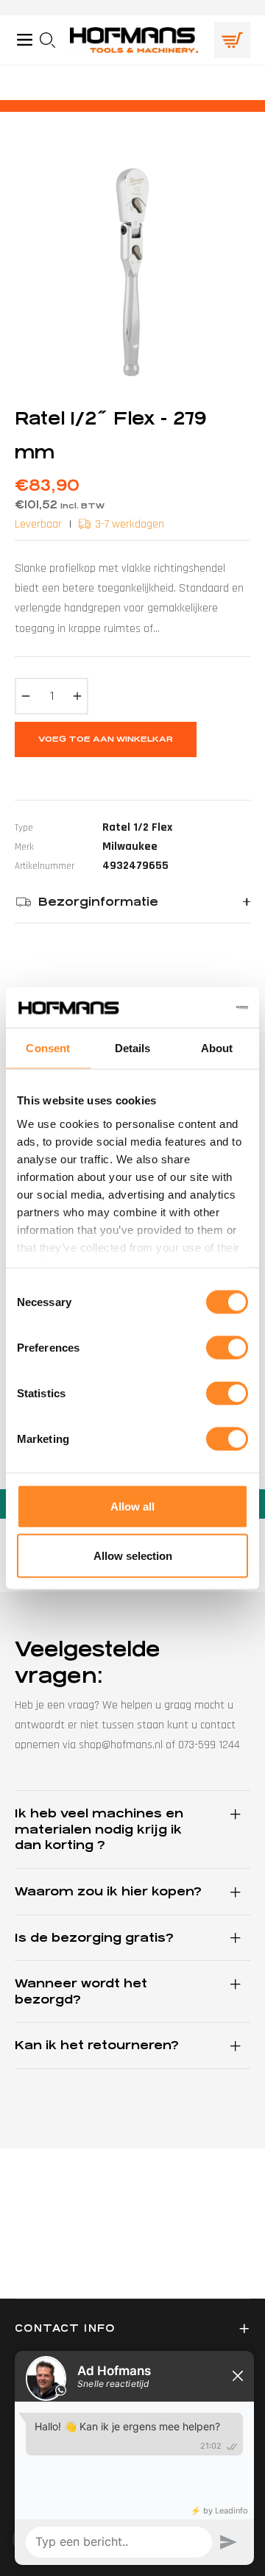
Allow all (132, 1507)
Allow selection (133, 1556)
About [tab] (217, 1048)
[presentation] (52, 40)
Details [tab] (133, 1048)
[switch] (227, 1348)
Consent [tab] (48, 1048)
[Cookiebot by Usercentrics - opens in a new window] (187, 1007)
